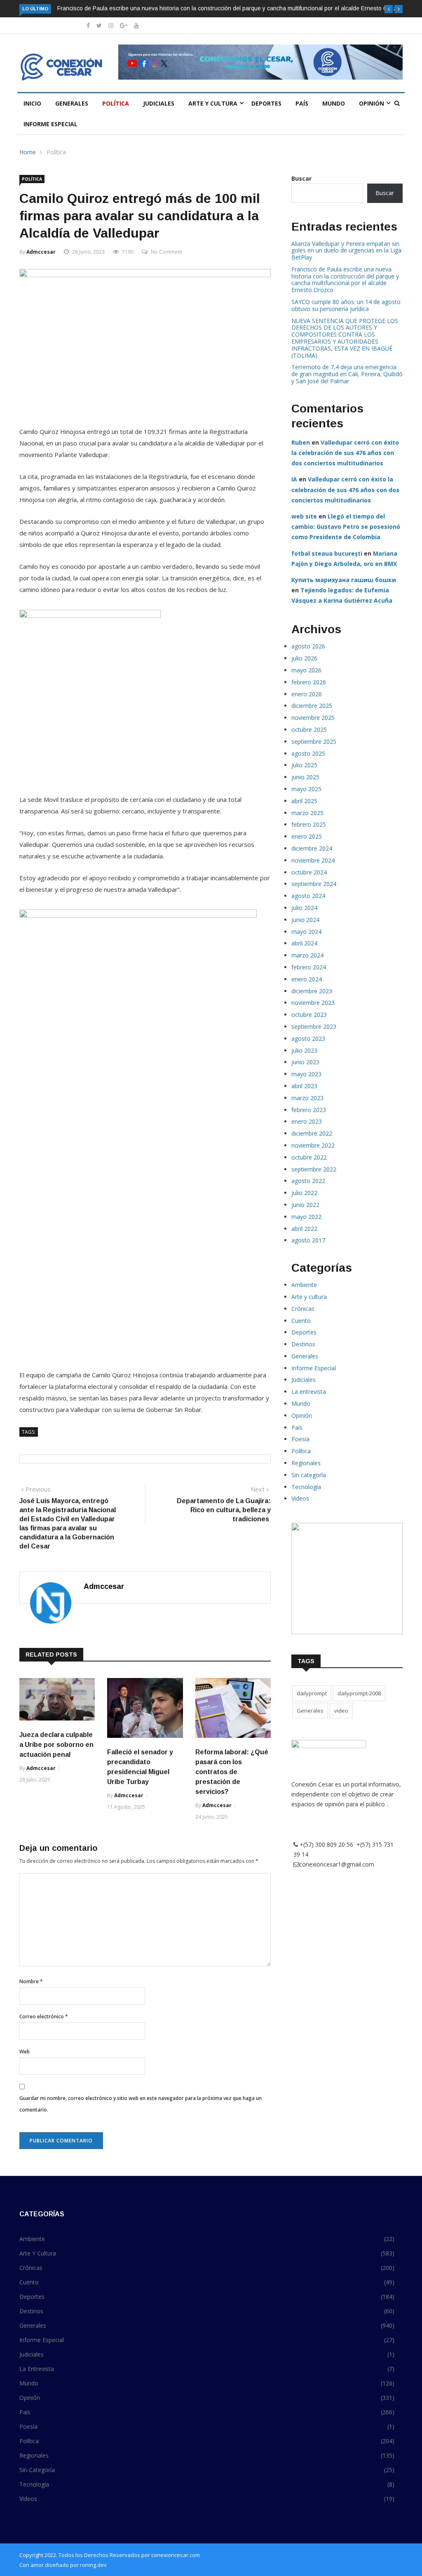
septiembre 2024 (314, 884)
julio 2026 (304, 658)
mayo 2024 (306, 932)
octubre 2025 (309, 729)
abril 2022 (304, 1229)
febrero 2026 (309, 682)
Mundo (334, 103)
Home (28, 152)
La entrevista (309, 1392)
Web (25, 2052)
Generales (72, 103)
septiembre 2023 (314, 1026)
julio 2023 (304, 1050)
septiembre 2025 (314, 741)
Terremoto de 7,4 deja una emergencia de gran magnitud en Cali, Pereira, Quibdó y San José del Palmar (347, 374)
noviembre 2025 (313, 718)
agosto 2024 (308, 896)
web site (304, 516)
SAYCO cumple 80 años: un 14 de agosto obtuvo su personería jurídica (346, 305)
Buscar (301, 178)
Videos (300, 1498)
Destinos (303, 1344)
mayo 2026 (306, 670)
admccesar (41, 252)
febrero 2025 (309, 824)
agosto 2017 (308, 1240)
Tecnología (306, 1487)
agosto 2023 (308, 1038)
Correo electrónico (44, 2016)
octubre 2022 (309, 1157)
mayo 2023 (306, 1074)
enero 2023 (307, 1121)
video (341, 1711)
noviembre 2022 (313, 1145)
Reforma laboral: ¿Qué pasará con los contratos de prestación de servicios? (232, 1772)
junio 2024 (305, 920)
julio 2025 (304, 765)
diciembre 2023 (312, 991)
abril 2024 (304, 943)
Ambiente (304, 1285)
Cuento (301, 1321)
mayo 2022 (306, 1217)
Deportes (266, 103)
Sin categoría (309, 1475)
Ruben (301, 442)
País (302, 103)
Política (116, 103)
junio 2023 (305, 1062)
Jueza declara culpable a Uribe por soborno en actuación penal (56, 1745)
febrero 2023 (309, 1110)
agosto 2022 (308, 1181)
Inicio (32, 103)
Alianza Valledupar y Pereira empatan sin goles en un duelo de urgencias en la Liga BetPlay (346, 251)
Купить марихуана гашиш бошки (344, 580)
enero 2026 (307, 694)
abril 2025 (304, 801)
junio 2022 (305, 1205)
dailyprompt (312, 1693)
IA (294, 479)
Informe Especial (50, 124)
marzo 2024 (307, 955)
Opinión (372, 103)
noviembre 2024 (313, 860)
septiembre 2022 (314, 1169)
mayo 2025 (306, 789)
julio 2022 (304, 1193)
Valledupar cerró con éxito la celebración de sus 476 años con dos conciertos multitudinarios (345, 453)
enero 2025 (307, 836)
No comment (166, 252)
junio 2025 (305, 777)
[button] (389, 9)
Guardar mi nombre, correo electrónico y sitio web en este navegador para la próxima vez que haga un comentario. (141, 2104)
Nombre (31, 1981)
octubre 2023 (309, 1015)
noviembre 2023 (313, 1003)
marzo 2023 (307, 1098)
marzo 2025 (307, 813)
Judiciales (159, 103)
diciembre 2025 (312, 706)
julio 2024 (304, 908)
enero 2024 (307, 979)
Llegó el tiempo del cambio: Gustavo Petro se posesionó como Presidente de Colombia (346, 527)
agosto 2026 (308, 646)
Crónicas (303, 1309)
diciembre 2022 (312, 1133)
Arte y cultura (213, 103)
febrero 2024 (309, 967)
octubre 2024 (309, 872)
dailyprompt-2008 (359, 1693)
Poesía (300, 1439)
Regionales (306, 1463)
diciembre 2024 (312, 848)
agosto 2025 (308, 753)
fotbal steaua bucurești (327, 553)
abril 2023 (304, 1086)
